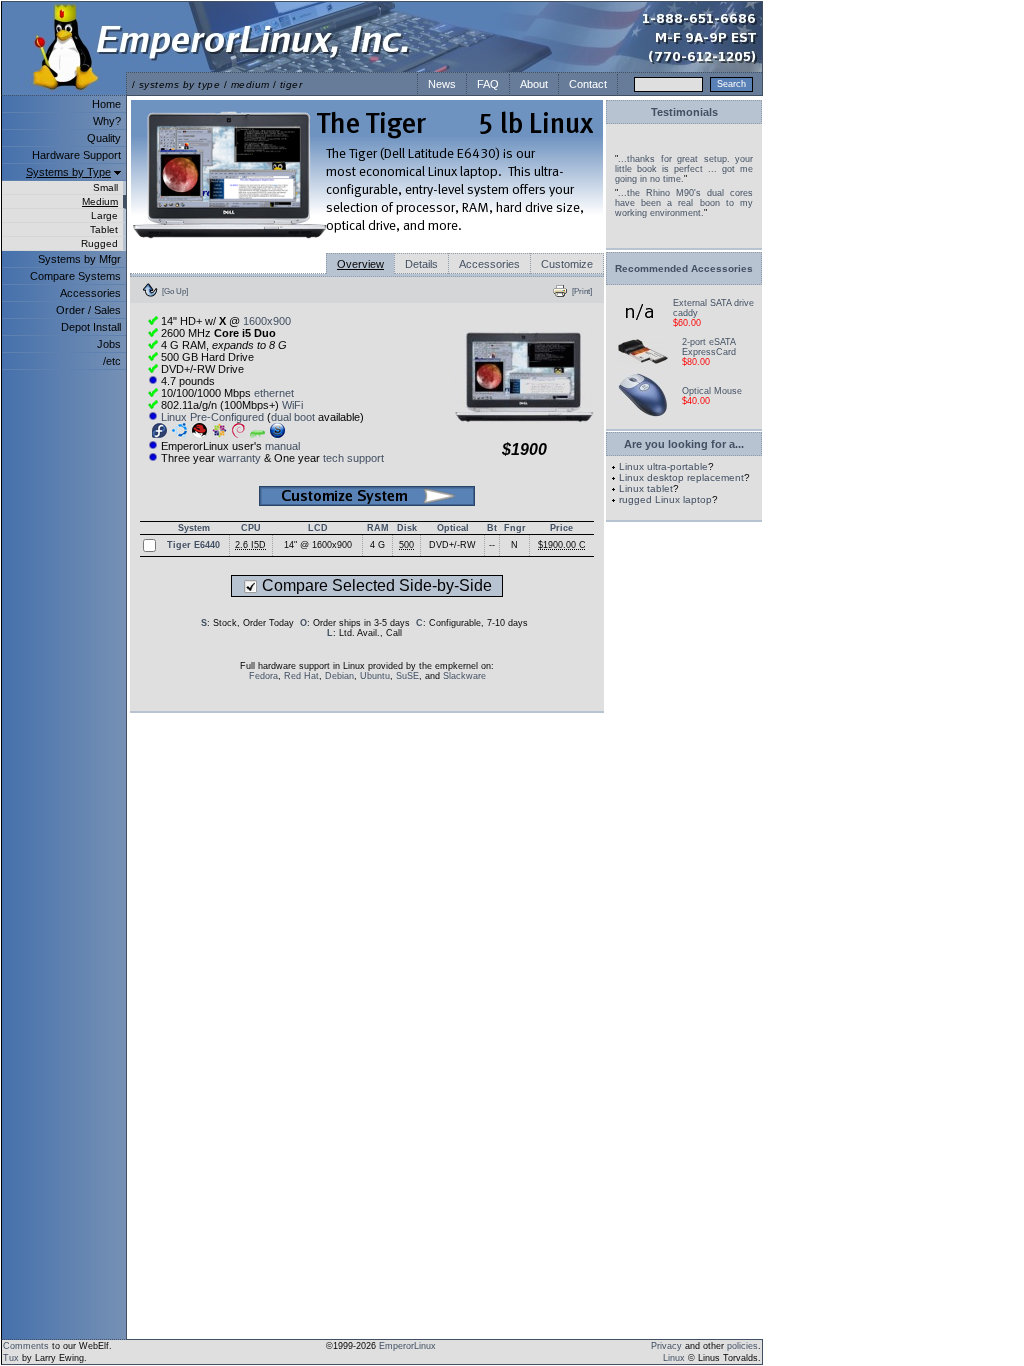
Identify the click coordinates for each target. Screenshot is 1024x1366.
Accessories (90, 293)
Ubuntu (375, 676)
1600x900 (267, 321)
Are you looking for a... (684, 444)
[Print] (582, 291)
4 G (377, 545)
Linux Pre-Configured (212, 417)
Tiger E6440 (193, 545)
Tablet (104, 229)
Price (561, 528)
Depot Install (91, 327)
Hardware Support (76, 155)
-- (492, 545)
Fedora (263, 676)
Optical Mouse (712, 391)
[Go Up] (175, 291)
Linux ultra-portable (663, 466)
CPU (251, 528)
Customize (567, 264)
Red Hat (301, 676)
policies (742, 1346)
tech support (353, 458)
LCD (318, 528)
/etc (112, 361)
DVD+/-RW (452, 545)
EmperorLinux (407, 1346)
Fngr (515, 528)
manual (282, 446)
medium (250, 84)
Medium (100, 201)
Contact (588, 84)
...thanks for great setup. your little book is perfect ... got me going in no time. (684, 169)
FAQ (488, 84)
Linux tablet (646, 488)
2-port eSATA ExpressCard (709, 347)
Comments (26, 1346)
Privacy (666, 1346)
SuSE (407, 676)
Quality (104, 138)
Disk (407, 528)
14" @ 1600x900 (318, 545)
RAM (378, 528)
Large (104, 215)
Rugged (99, 243)
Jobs (109, 344)
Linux (674, 1358)
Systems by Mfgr (79, 259)
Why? (107, 121)
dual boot (293, 417)
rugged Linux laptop (665, 499)
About (534, 84)
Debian (339, 676)
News (442, 84)
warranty (239, 458)
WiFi (292, 405)
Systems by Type (68, 172)
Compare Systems (75, 276)
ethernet (274, 393)
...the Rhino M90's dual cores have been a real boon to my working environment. (684, 203)
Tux (11, 1358)
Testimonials (684, 112)
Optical (453, 528)
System (194, 528)
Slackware (464, 676)
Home (106, 104)
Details (421, 264)
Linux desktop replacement (681, 477)
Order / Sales (88, 310)
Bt (492, 528)
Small (105, 187)
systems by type (179, 84)
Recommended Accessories (684, 268)
